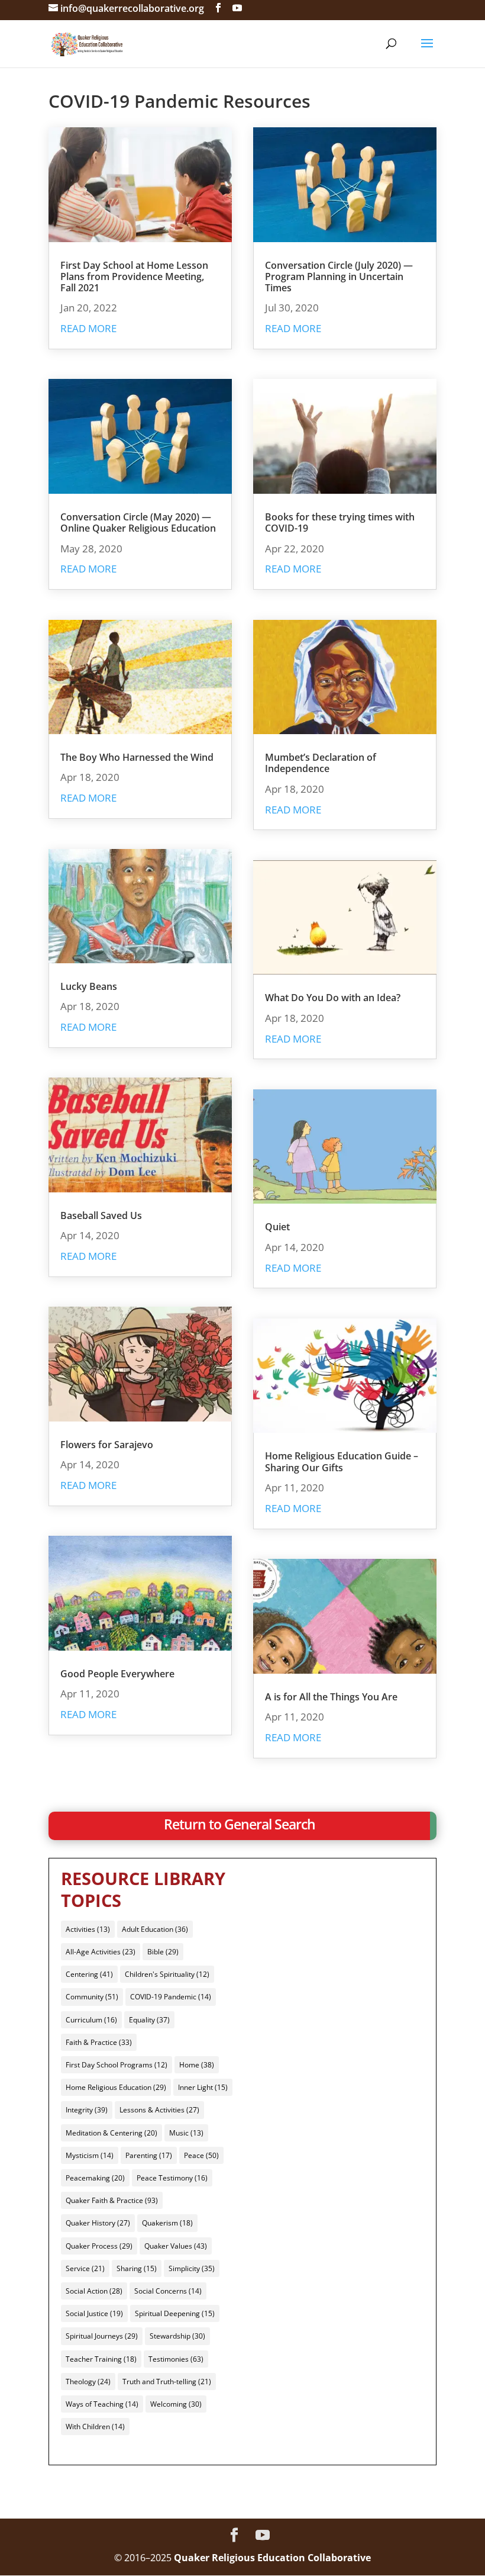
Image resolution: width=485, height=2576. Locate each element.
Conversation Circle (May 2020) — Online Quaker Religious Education (138, 522)
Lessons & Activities (159, 2110)
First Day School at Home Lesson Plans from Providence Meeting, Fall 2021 (134, 276)
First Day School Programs (117, 2065)
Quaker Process (99, 2246)
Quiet (277, 1227)
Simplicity (192, 2268)
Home (197, 2065)
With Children (95, 2427)
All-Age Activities (101, 1952)
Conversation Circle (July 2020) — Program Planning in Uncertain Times (339, 276)
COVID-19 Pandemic (171, 1997)
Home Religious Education (116, 2087)
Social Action (94, 2291)
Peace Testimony (172, 2178)
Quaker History (98, 2223)
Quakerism (167, 2223)
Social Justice (94, 2313)
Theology (88, 2382)
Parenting (149, 2155)
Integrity (87, 2110)
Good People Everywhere (117, 1674)
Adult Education (155, 1929)
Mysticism (90, 2155)
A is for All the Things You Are (331, 1697)
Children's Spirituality (167, 1974)
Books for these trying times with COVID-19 (340, 522)
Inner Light (203, 2087)
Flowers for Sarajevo (107, 1445)
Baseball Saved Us (101, 1215)
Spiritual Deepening (175, 2313)
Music (186, 2133)
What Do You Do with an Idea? (333, 998)
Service (85, 2268)
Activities (88, 1929)
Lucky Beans (89, 986)
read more (88, 328)
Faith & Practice (99, 2042)
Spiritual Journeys (102, 2336)
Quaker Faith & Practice (112, 2200)
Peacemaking (95, 2178)
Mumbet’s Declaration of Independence (321, 763)
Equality (149, 2020)
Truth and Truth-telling (167, 2382)
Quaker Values (176, 2246)
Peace (201, 2155)
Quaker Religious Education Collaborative (272, 2558)
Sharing (137, 2268)
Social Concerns (168, 2291)
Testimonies (176, 2359)
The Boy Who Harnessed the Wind (137, 757)
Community (92, 1997)
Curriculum (91, 2020)
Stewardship (177, 2336)
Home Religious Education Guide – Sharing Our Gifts (342, 1461)
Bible (163, 1952)
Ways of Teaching (102, 2404)
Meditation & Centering (111, 2133)
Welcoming (176, 2404)
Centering (89, 1974)
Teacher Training (101, 2359)
